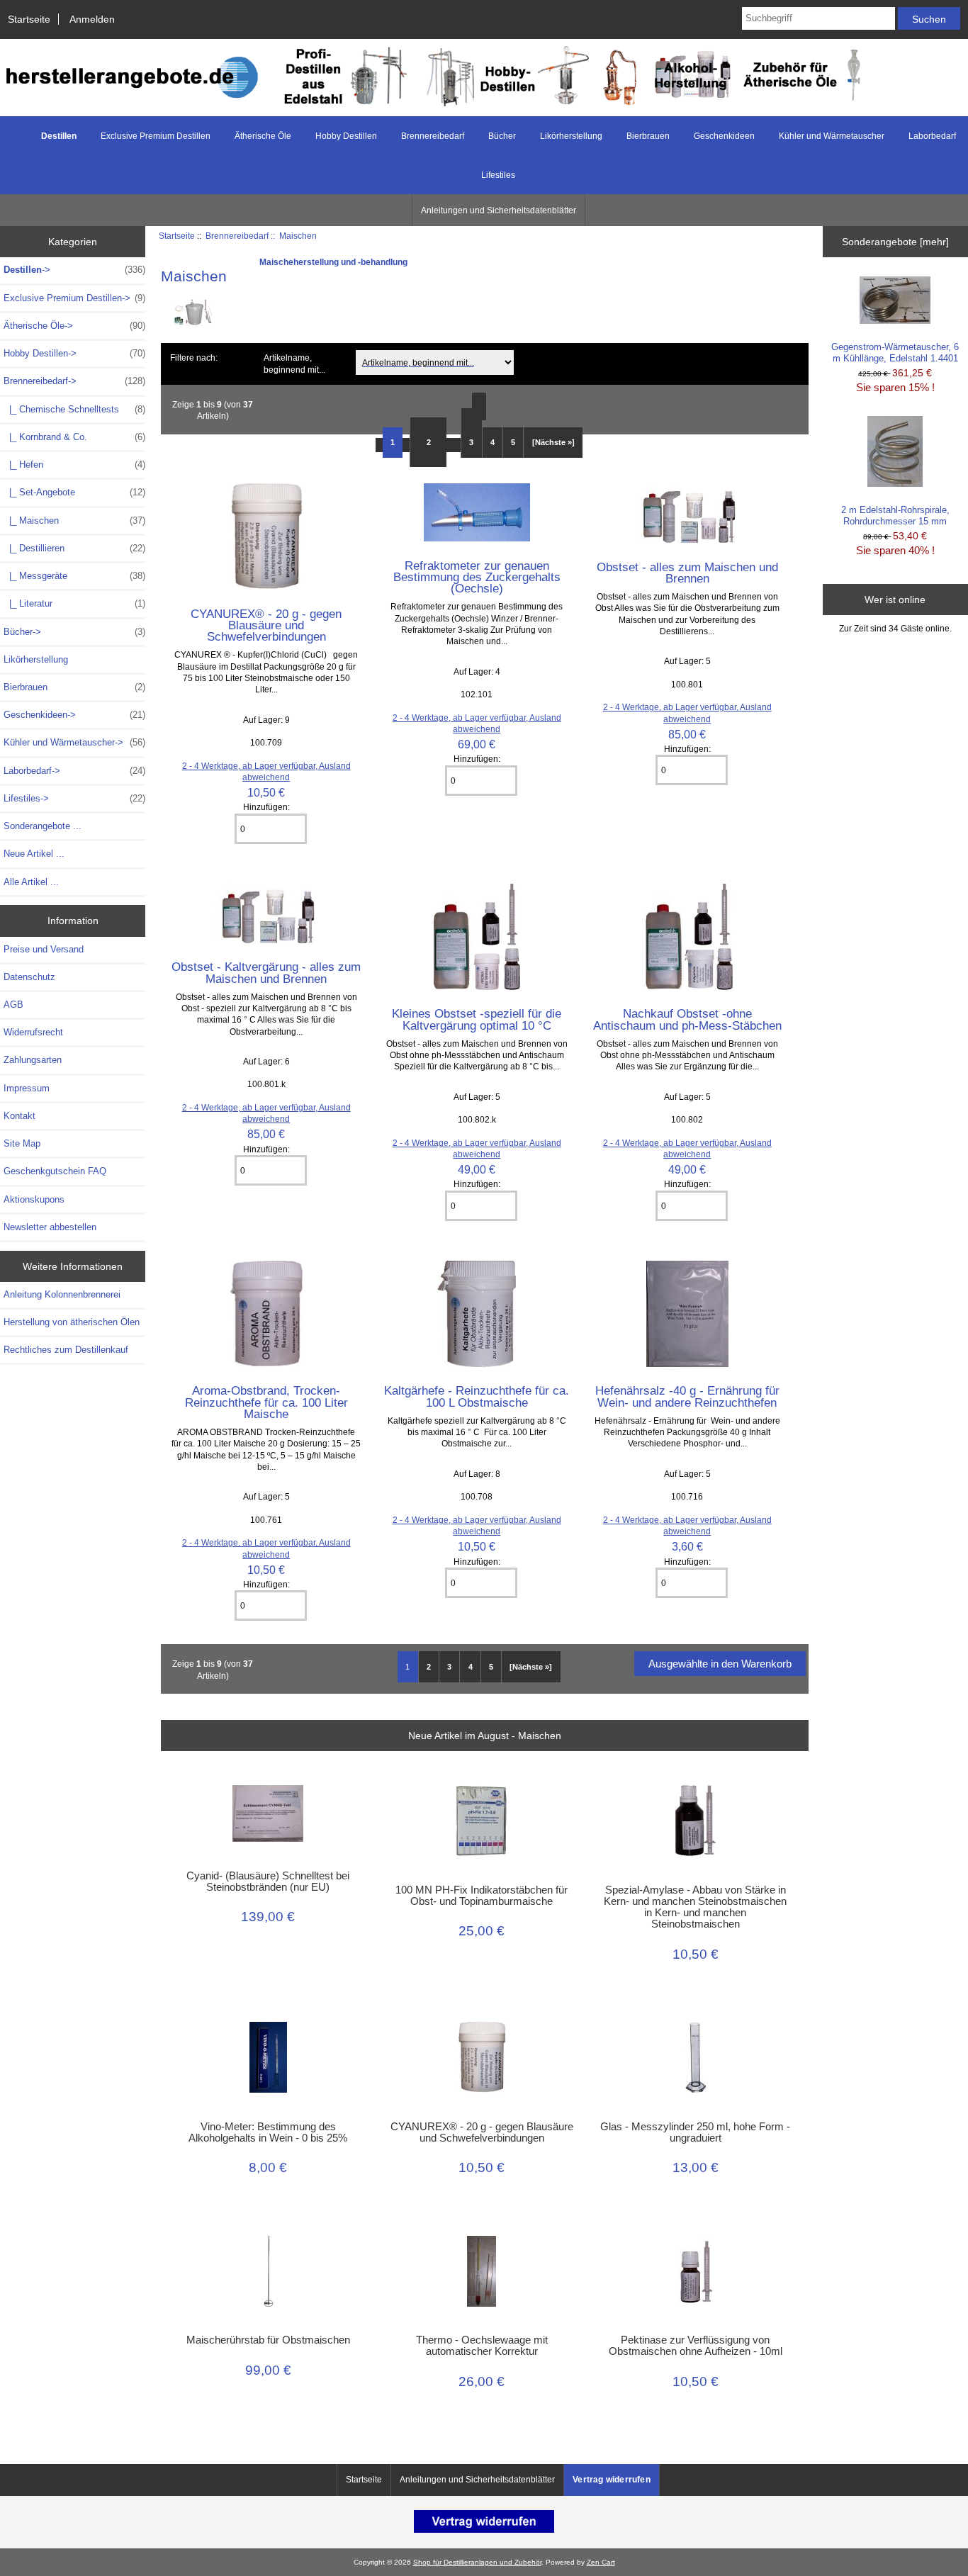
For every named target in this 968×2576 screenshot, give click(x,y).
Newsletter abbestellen (50, 1227)
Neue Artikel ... (34, 854)
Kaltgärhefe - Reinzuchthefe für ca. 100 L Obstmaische (477, 1396)
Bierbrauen (648, 136)
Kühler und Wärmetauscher (832, 136)
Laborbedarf (932, 136)
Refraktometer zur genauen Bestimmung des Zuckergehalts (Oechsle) (477, 577)
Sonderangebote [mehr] (895, 242)
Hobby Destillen (346, 136)
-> (74, 270)
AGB (13, 1005)
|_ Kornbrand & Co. (74, 437)
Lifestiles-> (74, 798)
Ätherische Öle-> (74, 326)
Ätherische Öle (263, 136)
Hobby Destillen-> (74, 353)
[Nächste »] (553, 442)
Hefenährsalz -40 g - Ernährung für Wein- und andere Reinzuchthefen (687, 1396)
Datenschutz (29, 977)
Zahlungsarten (33, 1060)
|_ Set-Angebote (74, 492)
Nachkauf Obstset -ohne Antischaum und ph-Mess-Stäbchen (687, 1019)
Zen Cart (601, 2562)
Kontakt (19, 1116)
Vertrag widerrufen (612, 2480)
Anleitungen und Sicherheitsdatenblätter (499, 210)
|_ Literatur (74, 603)
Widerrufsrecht (33, 1032)
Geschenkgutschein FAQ (55, 1171)
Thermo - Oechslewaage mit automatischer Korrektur (482, 2346)
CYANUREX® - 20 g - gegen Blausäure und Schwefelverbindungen (266, 625)
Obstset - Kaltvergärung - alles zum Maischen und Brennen (266, 972)
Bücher (502, 136)
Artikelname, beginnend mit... (294, 364)
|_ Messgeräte (74, 576)
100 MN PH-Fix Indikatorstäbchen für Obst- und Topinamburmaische (482, 1896)
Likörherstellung (571, 136)
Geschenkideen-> (74, 715)
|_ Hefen (74, 465)
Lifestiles (498, 175)
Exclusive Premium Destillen (156, 136)
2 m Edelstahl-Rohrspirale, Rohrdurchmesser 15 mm (895, 516)
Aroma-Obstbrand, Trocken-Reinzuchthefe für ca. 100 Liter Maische (266, 1402)
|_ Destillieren (74, 548)
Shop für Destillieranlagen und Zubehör (477, 2562)
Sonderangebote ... (43, 826)
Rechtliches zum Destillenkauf (66, 1350)
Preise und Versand (44, 949)
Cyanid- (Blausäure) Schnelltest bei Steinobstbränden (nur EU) (268, 1882)
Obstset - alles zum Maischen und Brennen (687, 573)
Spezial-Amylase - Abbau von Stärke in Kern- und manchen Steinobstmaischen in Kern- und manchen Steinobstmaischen (695, 1907)
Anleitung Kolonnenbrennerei (62, 1294)
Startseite (29, 19)
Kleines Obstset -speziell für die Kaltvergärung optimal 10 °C (477, 1019)
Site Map (22, 1143)
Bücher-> (74, 632)
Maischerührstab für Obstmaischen (268, 2340)
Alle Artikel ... (31, 882)
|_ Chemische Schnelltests (74, 409)
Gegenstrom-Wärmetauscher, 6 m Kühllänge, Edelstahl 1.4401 (895, 353)
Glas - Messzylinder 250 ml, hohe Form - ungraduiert (695, 2132)
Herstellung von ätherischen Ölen (72, 1322)
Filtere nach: (194, 358)
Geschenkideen (724, 136)
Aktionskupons (34, 1199)
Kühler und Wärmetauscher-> (74, 742)
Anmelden (92, 19)
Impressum (27, 1088)
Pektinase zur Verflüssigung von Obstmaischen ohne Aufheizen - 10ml (696, 2346)
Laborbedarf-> (74, 771)
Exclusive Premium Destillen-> (74, 298)
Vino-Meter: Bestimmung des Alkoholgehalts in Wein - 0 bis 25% (268, 2132)
